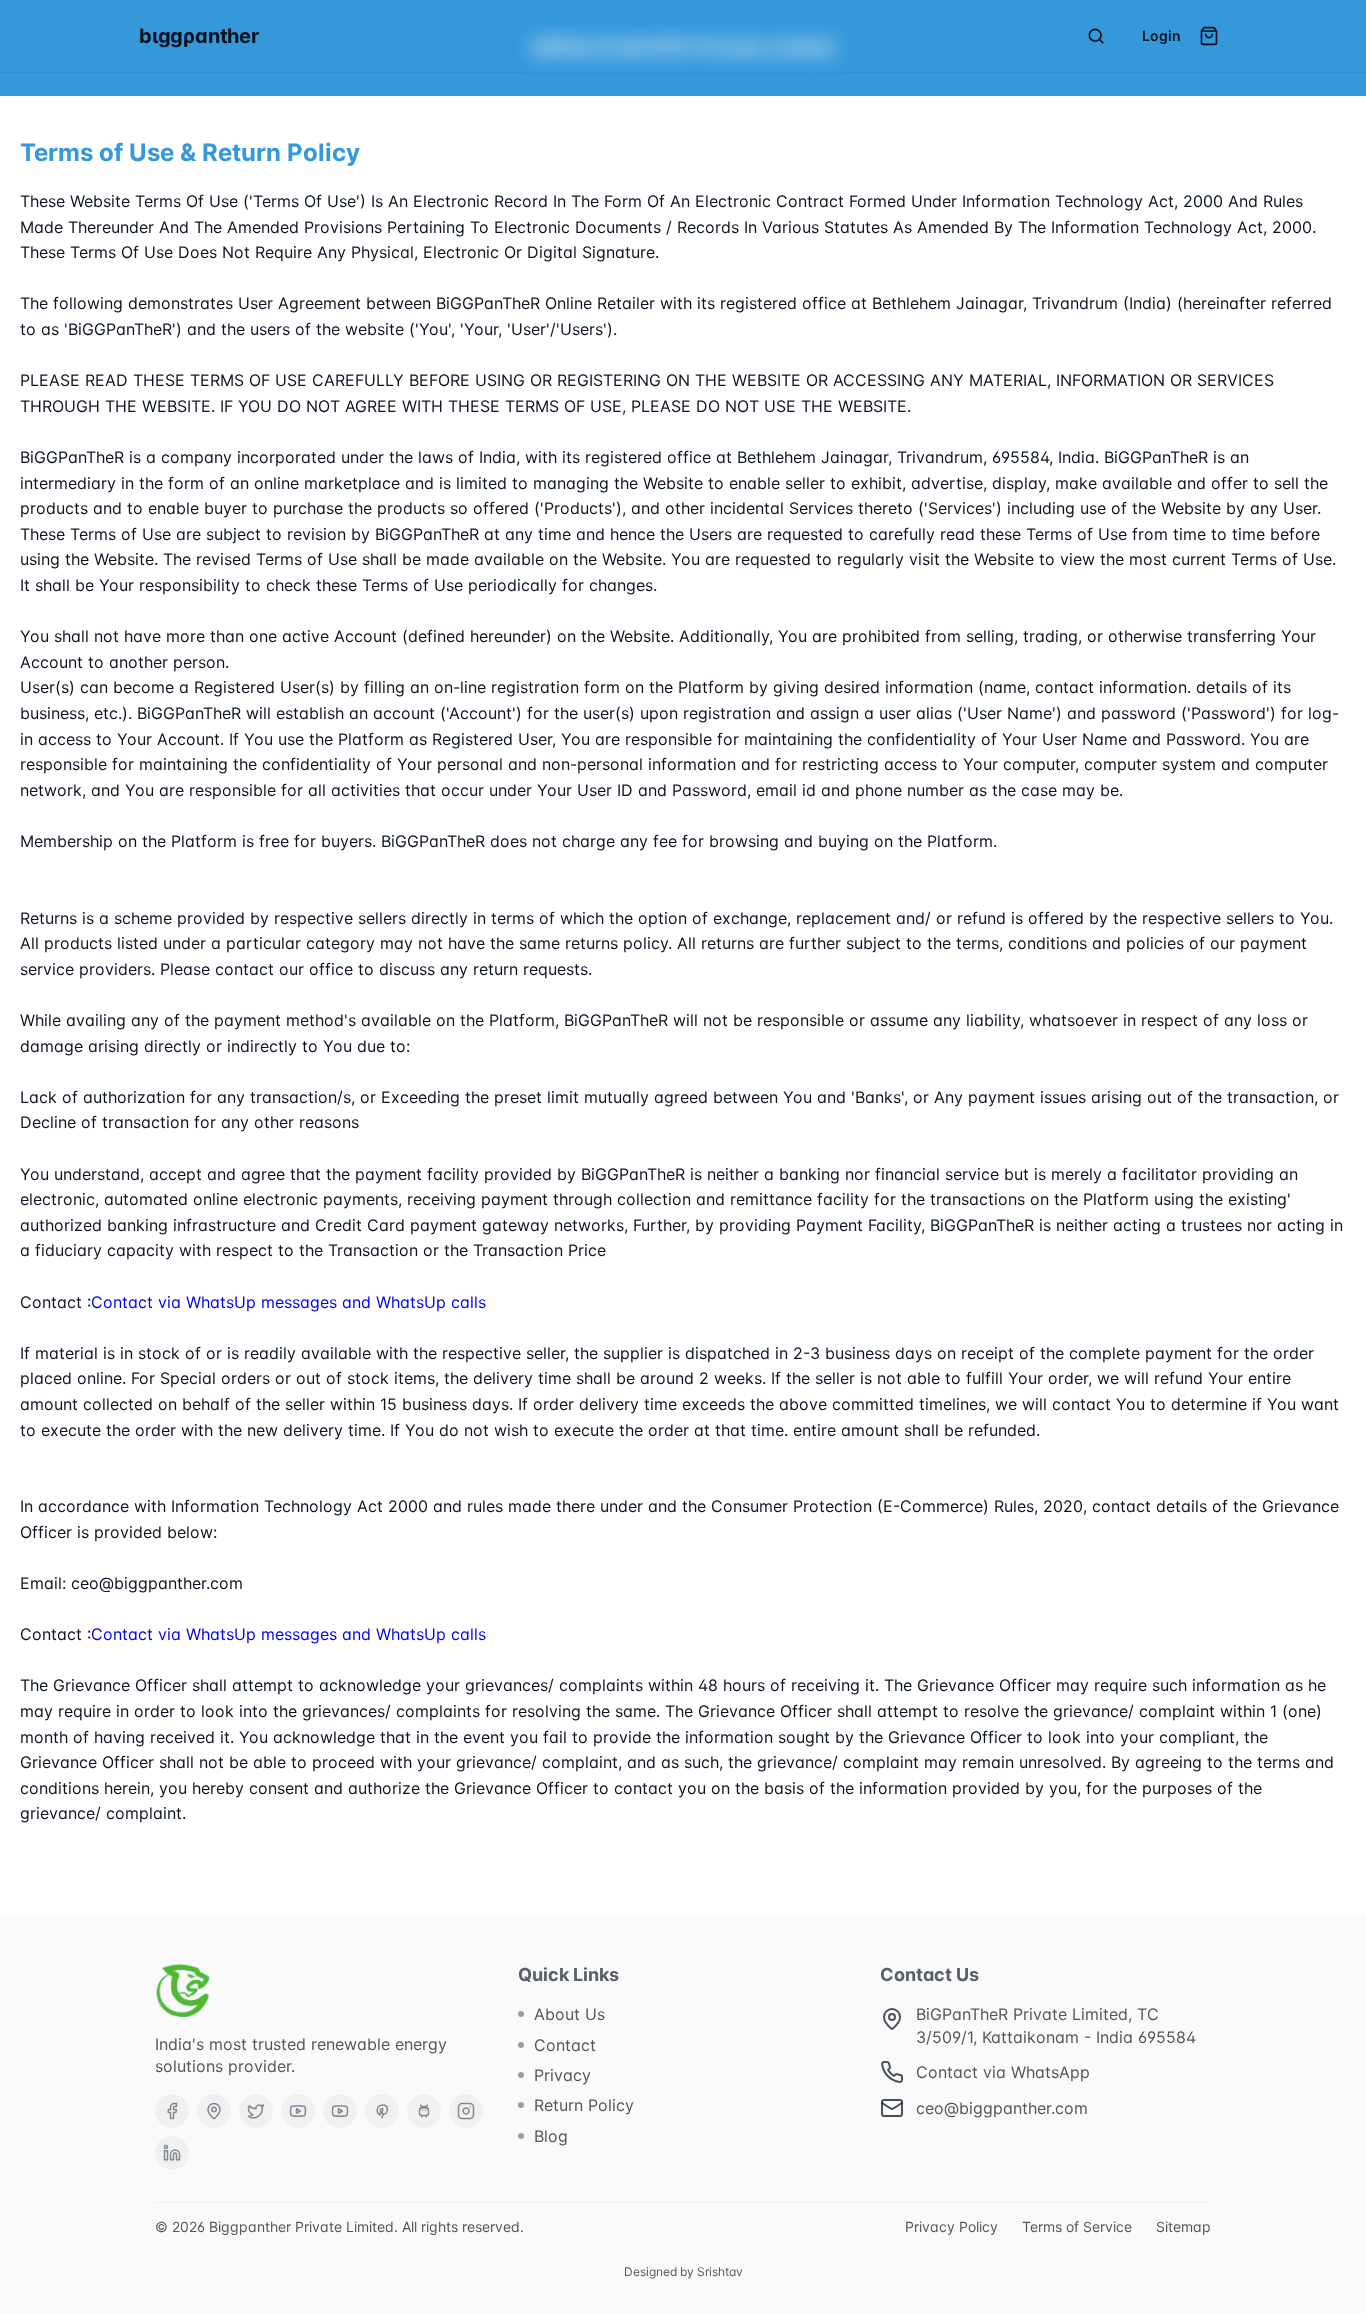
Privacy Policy (951, 2226)
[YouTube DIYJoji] (298, 2111)
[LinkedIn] (172, 2153)
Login (1161, 35)
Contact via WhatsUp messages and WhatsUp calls (288, 1302)
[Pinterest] (382, 2111)
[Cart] (1209, 36)
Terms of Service (1077, 2226)
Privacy (562, 2075)
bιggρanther (199, 36)
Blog (551, 2136)
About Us (569, 2014)
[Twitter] (256, 2111)
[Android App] (424, 2111)
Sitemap (1183, 2226)
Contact (565, 2045)
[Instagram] (466, 2111)
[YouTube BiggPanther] (340, 2111)
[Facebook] (172, 2111)
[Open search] (1096, 36)
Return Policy (584, 2105)
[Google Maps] (214, 2111)
